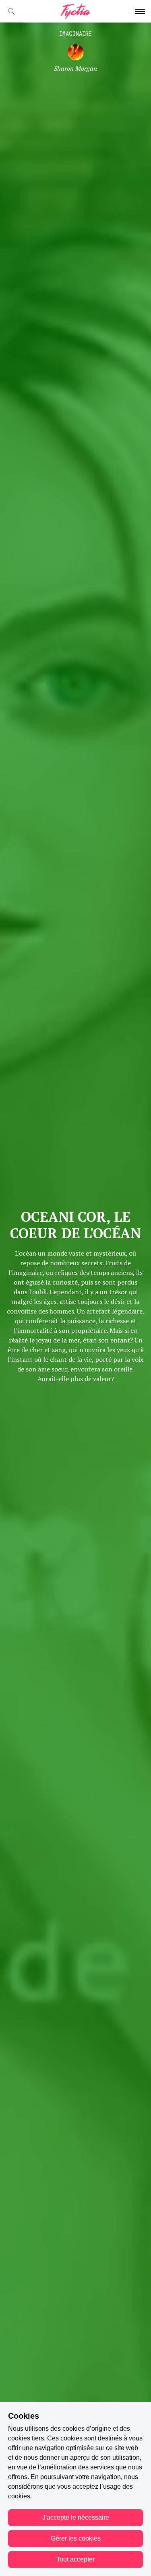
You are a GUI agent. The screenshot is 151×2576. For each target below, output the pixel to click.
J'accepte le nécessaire (76, 2517)
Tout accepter (75, 2559)
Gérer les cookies (76, 2538)
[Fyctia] (75, 11)
